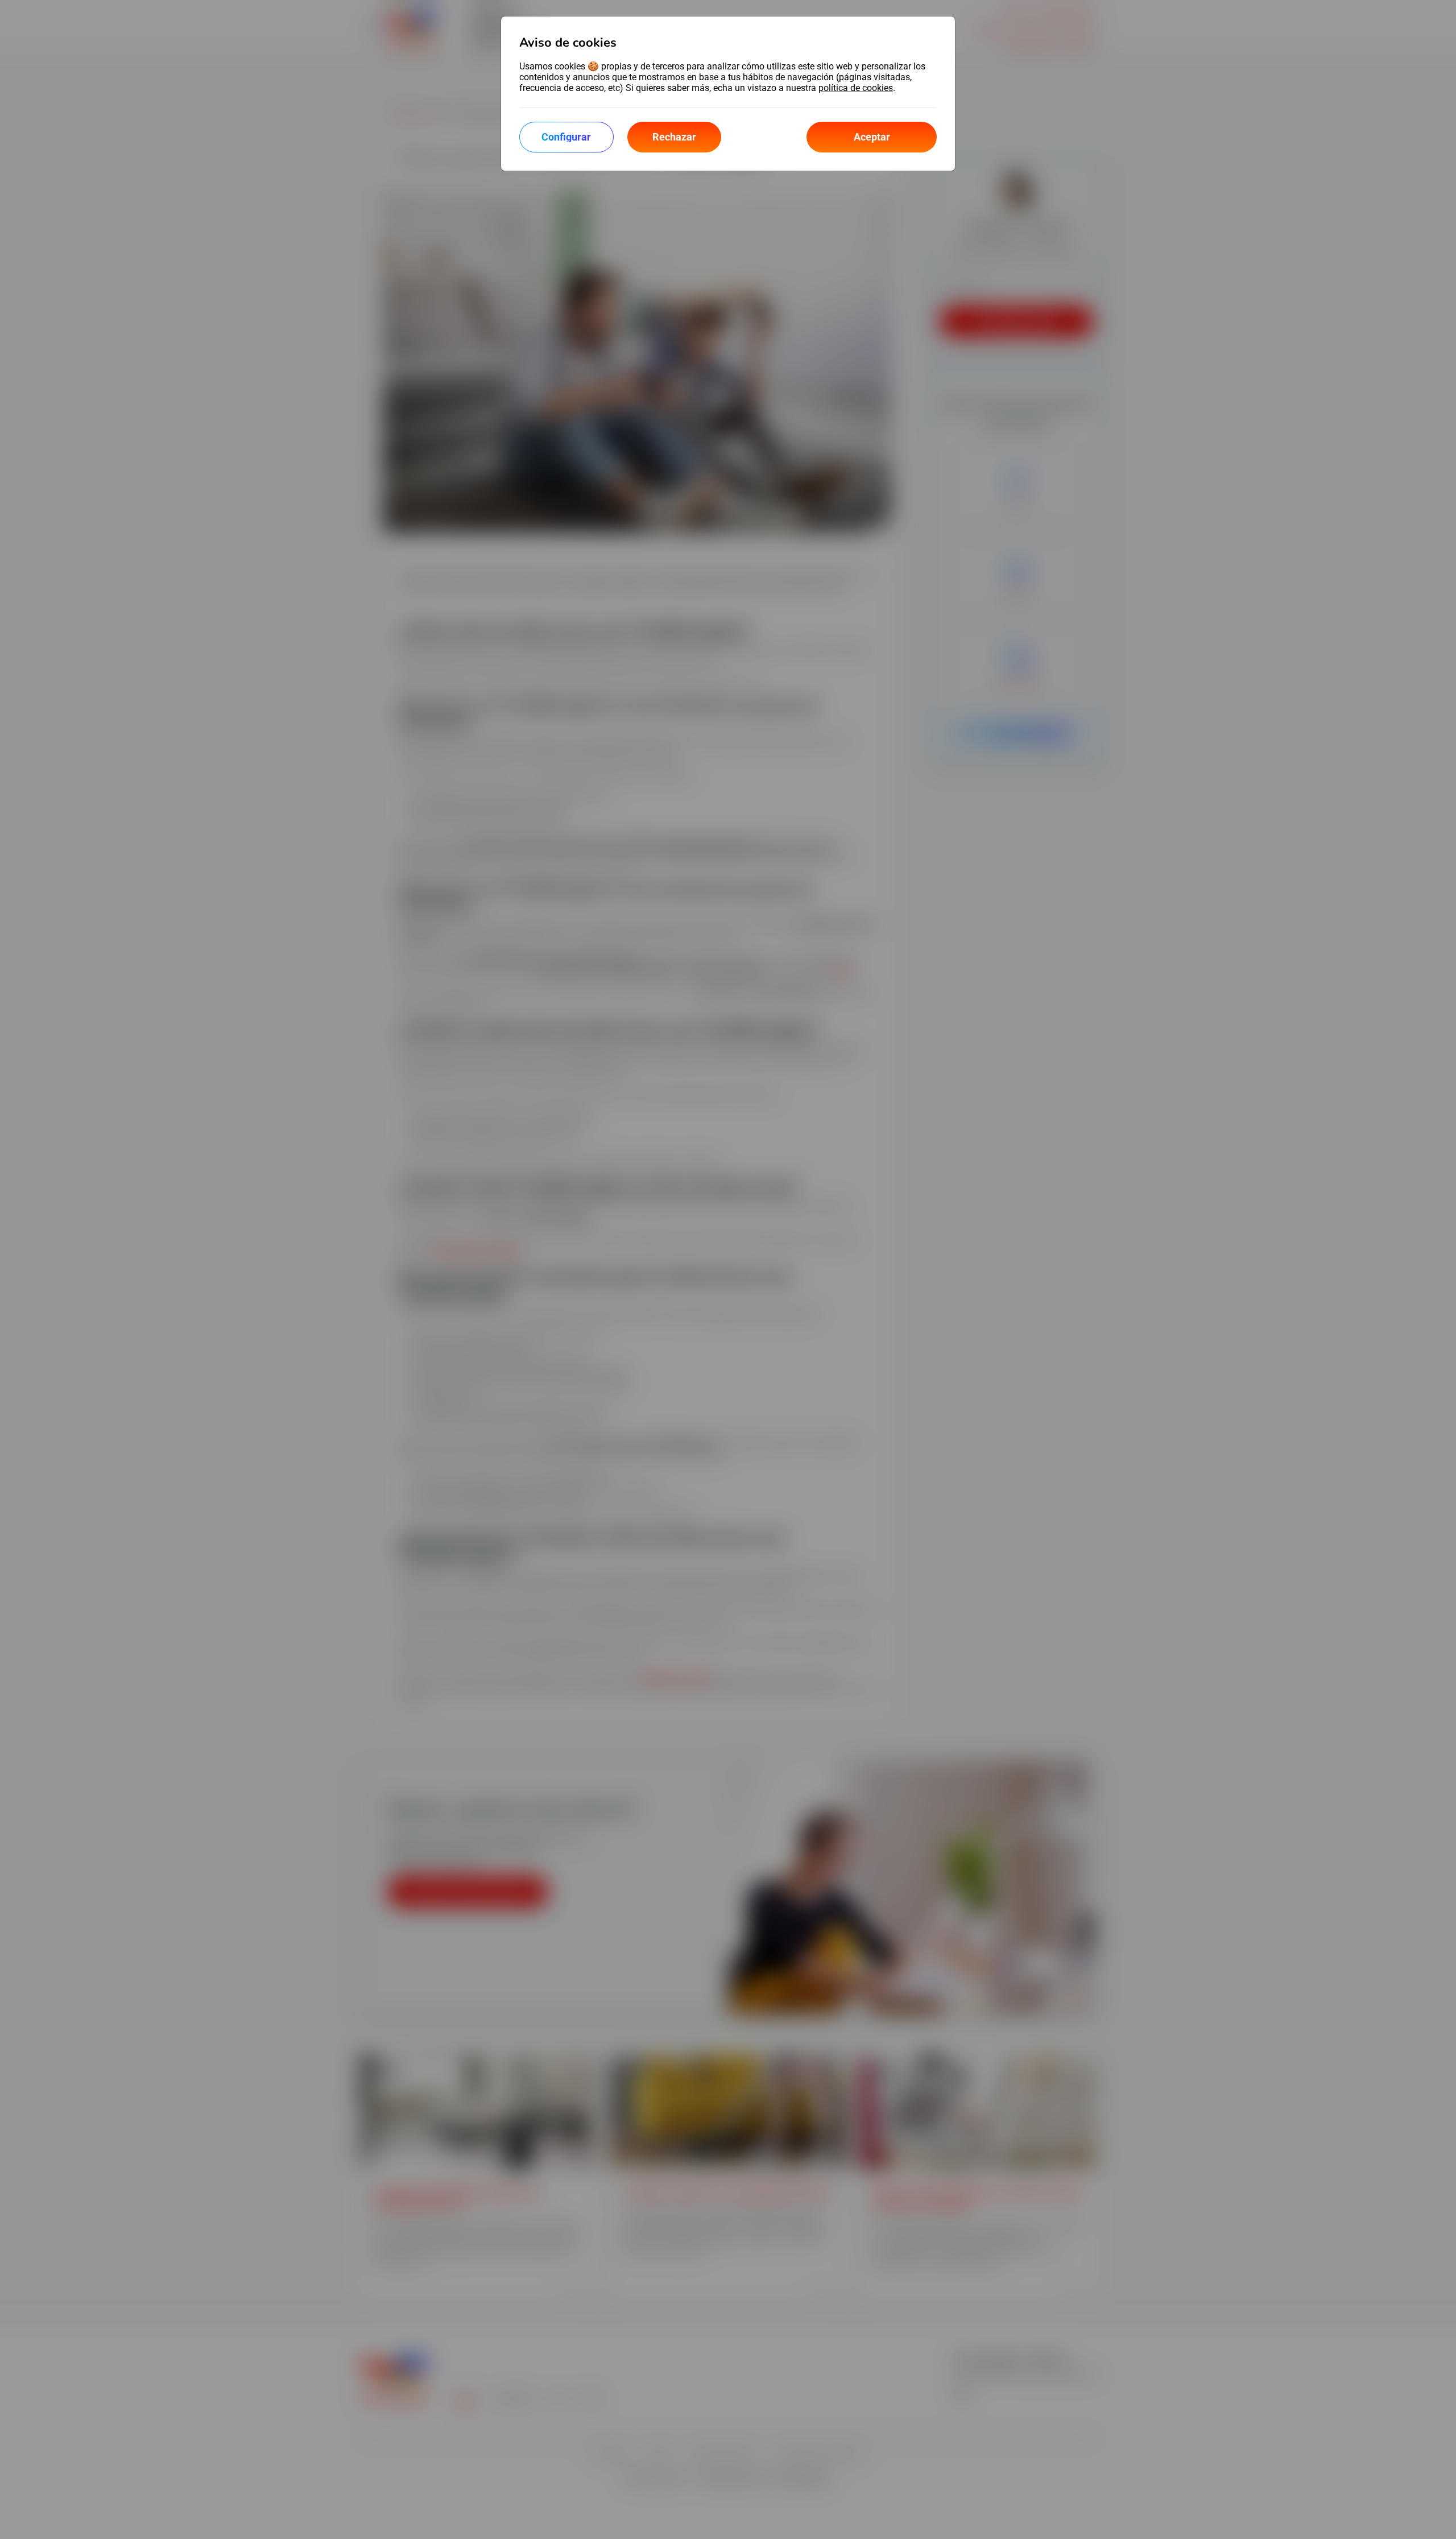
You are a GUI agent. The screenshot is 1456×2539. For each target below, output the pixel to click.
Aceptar (872, 137)
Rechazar (674, 137)
